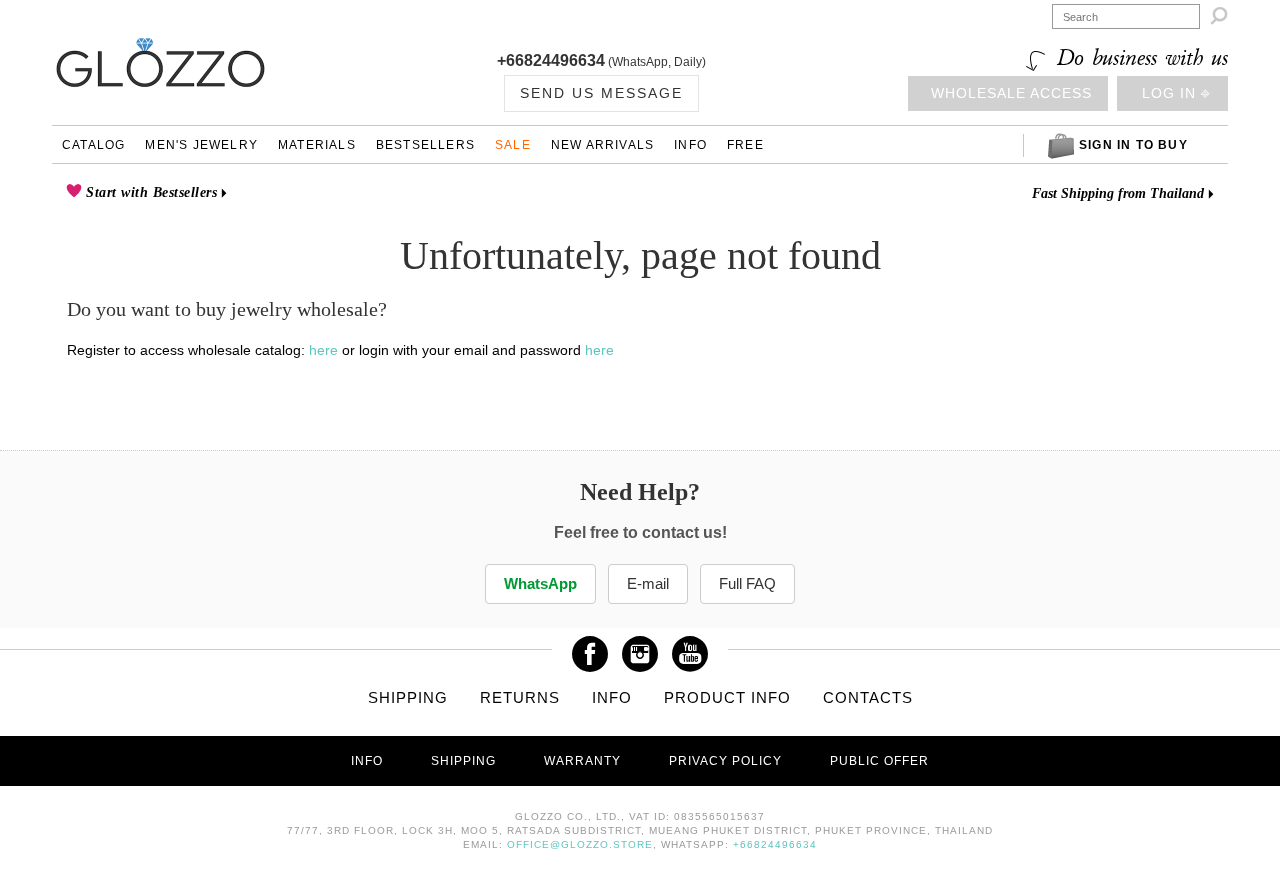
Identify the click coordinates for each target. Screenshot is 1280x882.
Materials (317, 145)
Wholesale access (1011, 93)
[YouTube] (690, 647)
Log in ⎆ (1176, 93)
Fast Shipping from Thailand (1118, 193)
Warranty (582, 761)
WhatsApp (540, 583)
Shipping (408, 697)
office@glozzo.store (580, 844)
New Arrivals (602, 145)
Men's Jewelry (201, 145)
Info (690, 145)
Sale (513, 145)
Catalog (93, 145)
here (323, 350)
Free (745, 145)
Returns (520, 697)
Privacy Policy (725, 761)
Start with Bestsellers (150, 192)
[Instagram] (640, 647)
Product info (727, 697)
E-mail (648, 583)
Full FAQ (747, 583)
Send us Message (601, 93)
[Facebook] (590, 647)
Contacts (868, 697)
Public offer (879, 761)
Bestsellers (425, 145)
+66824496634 (551, 60)
